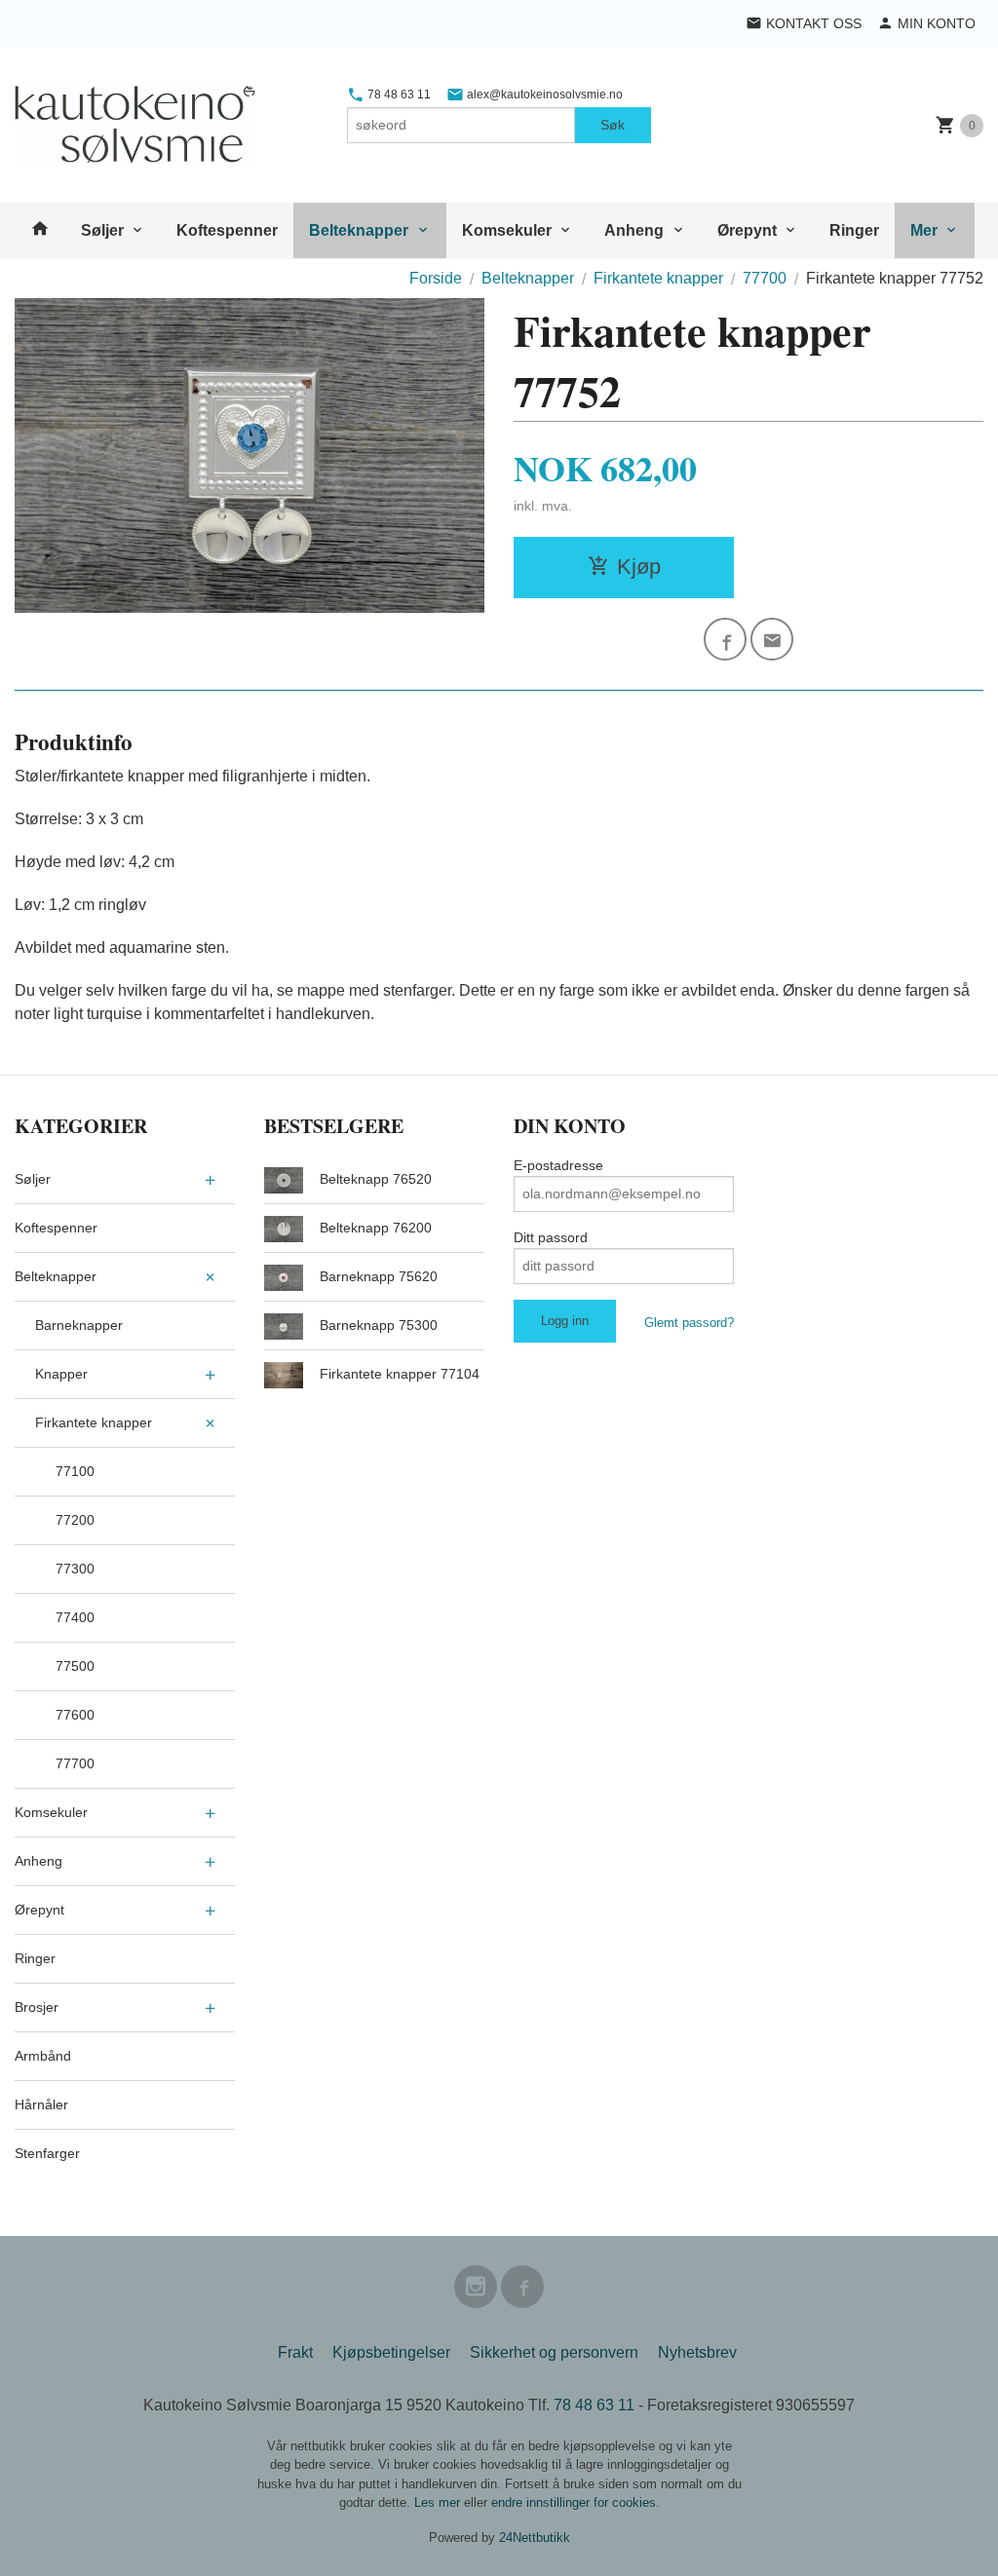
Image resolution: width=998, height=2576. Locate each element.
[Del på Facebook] (725, 639)
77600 (75, 1715)
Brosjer (37, 2007)
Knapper (61, 1374)
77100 (75, 1471)
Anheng (634, 230)
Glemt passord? (689, 1323)
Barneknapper (79, 1325)
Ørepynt (747, 230)
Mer (924, 230)
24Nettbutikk (535, 2538)
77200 (75, 1520)
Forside (436, 278)
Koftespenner (227, 230)
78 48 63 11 (398, 95)
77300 (75, 1569)
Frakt (295, 2352)
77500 (75, 1666)
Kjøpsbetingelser (391, 2352)
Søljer (102, 230)
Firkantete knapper (94, 1422)
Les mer (439, 2502)
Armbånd (43, 2056)
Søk (613, 125)
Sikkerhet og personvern (554, 2352)
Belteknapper (359, 230)
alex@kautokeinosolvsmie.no (543, 95)
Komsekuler (507, 230)
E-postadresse (558, 1165)
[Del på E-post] (772, 639)
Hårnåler (41, 2104)
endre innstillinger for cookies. (576, 2502)
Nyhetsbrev (697, 2352)
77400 (75, 1617)
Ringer (854, 230)
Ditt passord (551, 1237)
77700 (75, 1763)
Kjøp (639, 567)
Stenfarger (47, 2153)
